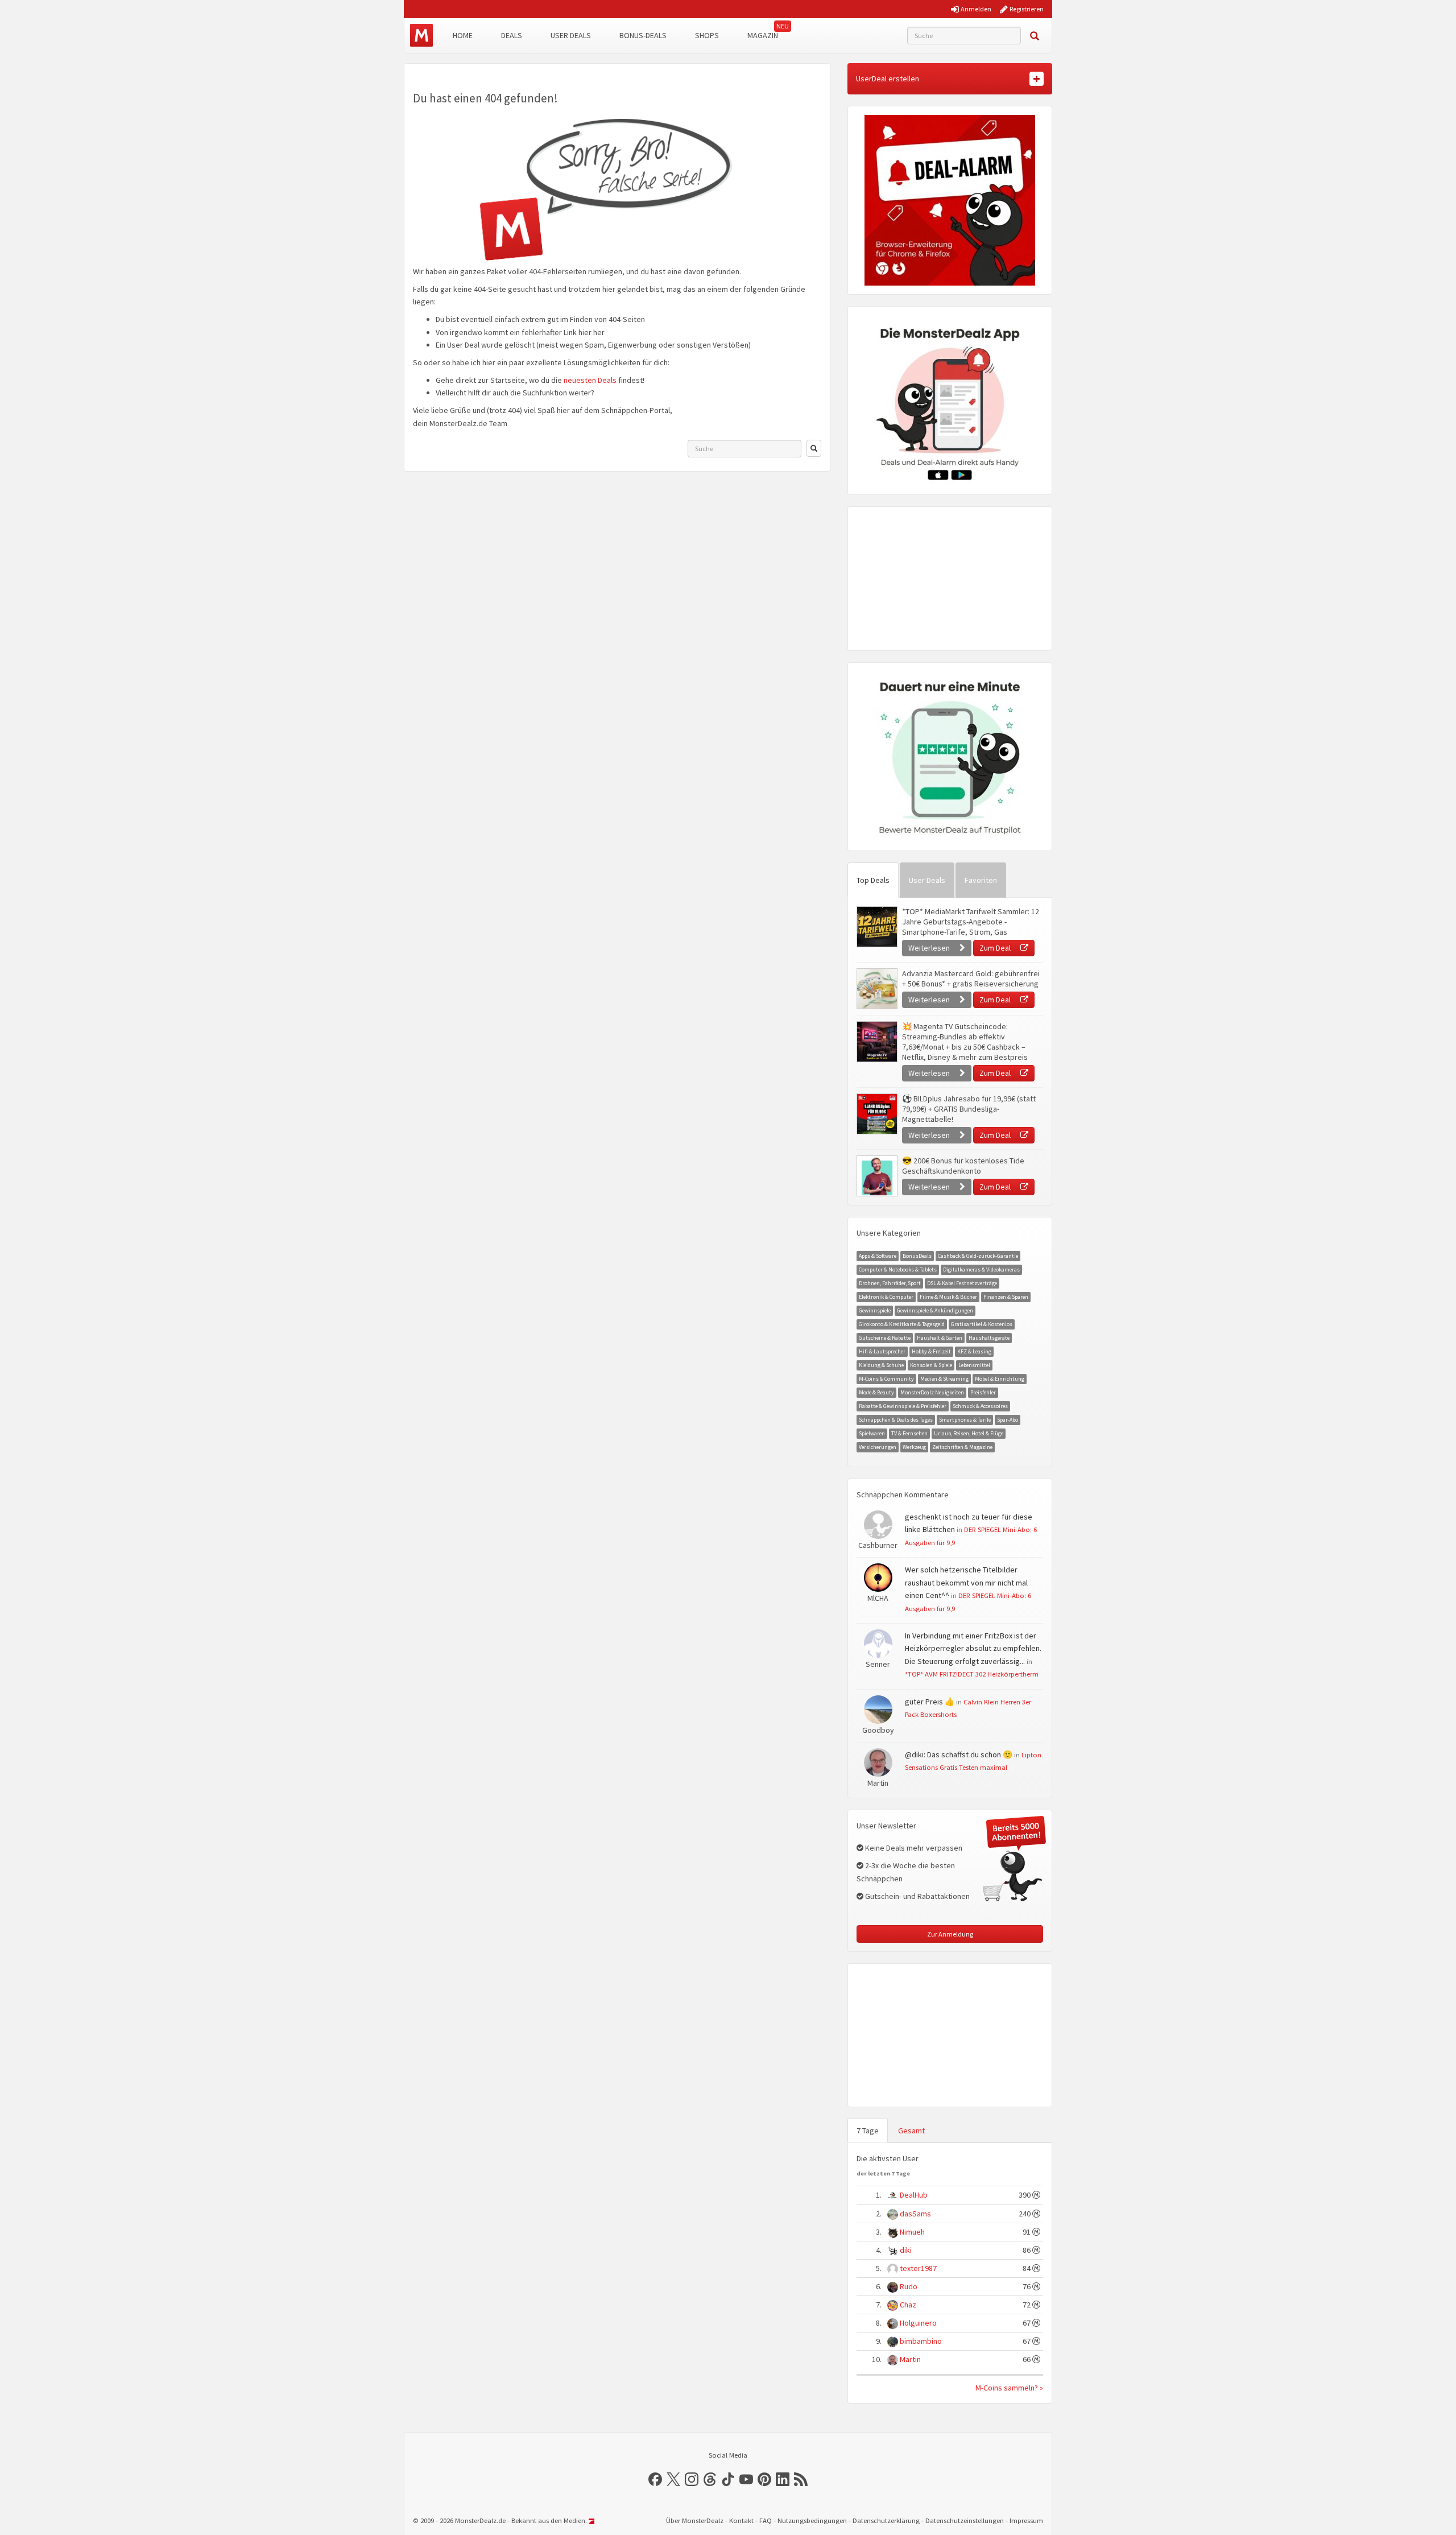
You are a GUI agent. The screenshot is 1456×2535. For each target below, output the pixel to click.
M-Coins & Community (886, 1379)
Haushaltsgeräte (989, 1338)
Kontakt (741, 2520)
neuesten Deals (590, 380)
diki (906, 2250)
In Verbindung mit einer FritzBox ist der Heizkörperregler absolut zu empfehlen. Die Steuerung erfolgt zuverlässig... (973, 1648)
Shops (707, 35)
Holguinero (918, 2323)
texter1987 (918, 2268)
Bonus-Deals (643, 35)
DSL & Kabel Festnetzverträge (962, 1283)
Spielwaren (872, 1433)
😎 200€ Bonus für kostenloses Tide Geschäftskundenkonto (963, 1166)
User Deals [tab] (927, 880)
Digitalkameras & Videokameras (981, 1269)
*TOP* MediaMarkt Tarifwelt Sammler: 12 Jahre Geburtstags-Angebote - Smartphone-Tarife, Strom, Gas (971, 922)
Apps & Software (878, 1256)
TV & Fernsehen (909, 1433)
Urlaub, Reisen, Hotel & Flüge (969, 1433)
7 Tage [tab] (868, 2131)
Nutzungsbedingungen (812, 2520)
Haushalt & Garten (940, 1338)
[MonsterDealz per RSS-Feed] (801, 2479)
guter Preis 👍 (930, 1702)
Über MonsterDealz (695, 2520)
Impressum (1026, 2520)
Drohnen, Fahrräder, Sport (890, 1283)
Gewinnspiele (875, 1310)
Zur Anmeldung (950, 1934)
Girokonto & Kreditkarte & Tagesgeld (902, 1324)
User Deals (571, 35)
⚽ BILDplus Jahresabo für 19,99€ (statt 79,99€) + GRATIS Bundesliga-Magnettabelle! (969, 1109)
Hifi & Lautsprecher (882, 1351)
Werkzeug (914, 1447)
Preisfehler (983, 1392)
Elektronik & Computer (886, 1297)
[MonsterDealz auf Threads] (710, 2479)
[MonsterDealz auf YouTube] (746, 2479)
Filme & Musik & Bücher (948, 1297)
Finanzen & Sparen (1006, 1297)
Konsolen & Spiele (931, 1365)
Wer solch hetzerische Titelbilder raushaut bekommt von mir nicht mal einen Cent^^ (966, 1582)
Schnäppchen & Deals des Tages (896, 1420)
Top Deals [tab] (873, 880)
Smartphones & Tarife (965, 1420)
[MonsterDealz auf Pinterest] (764, 2479)
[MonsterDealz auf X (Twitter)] (673, 2479)
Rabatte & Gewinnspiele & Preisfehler (903, 1406)
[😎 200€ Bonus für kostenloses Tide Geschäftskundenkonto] (876, 1176)
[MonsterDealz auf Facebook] (655, 2479)
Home (463, 35)
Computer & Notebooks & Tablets (898, 1269)
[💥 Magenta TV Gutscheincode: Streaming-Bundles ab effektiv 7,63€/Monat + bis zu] (876, 1042)
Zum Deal (996, 948)
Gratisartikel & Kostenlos (982, 1324)
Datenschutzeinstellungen (965, 2520)
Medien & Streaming (944, 1379)
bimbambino (921, 2341)
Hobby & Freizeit (931, 1351)
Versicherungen (878, 1447)
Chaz (908, 2305)
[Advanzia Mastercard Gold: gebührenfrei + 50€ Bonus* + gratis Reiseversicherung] (876, 989)
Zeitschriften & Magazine (962, 1447)
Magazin (763, 35)
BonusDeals (917, 1256)
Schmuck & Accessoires (980, 1406)
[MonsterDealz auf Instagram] (692, 2479)
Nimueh (912, 2232)
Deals (512, 35)
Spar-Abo (1008, 1420)
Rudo (909, 2286)
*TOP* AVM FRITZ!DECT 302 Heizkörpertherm (972, 1674)
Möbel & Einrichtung (1000, 1379)
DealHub (914, 2195)
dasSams (915, 2214)
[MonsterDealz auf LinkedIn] (783, 2479)
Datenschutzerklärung (886, 2520)
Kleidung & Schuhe (881, 1365)
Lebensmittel (974, 1365)
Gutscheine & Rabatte (885, 1338)
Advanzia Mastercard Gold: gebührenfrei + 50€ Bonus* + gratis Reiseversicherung (971, 979)
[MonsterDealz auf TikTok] (728, 2479)
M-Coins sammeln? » (1009, 2388)
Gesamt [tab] (911, 2131)
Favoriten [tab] (981, 880)
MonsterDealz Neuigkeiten (932, 1392)
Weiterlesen (930, 948)
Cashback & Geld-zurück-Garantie (978, 1256)
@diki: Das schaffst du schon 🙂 (959, 1754)
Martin (910, 2359)
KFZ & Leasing (974, 1351)
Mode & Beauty (876, 1392)
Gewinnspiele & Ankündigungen (935, 1310)
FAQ (766, 2520)
